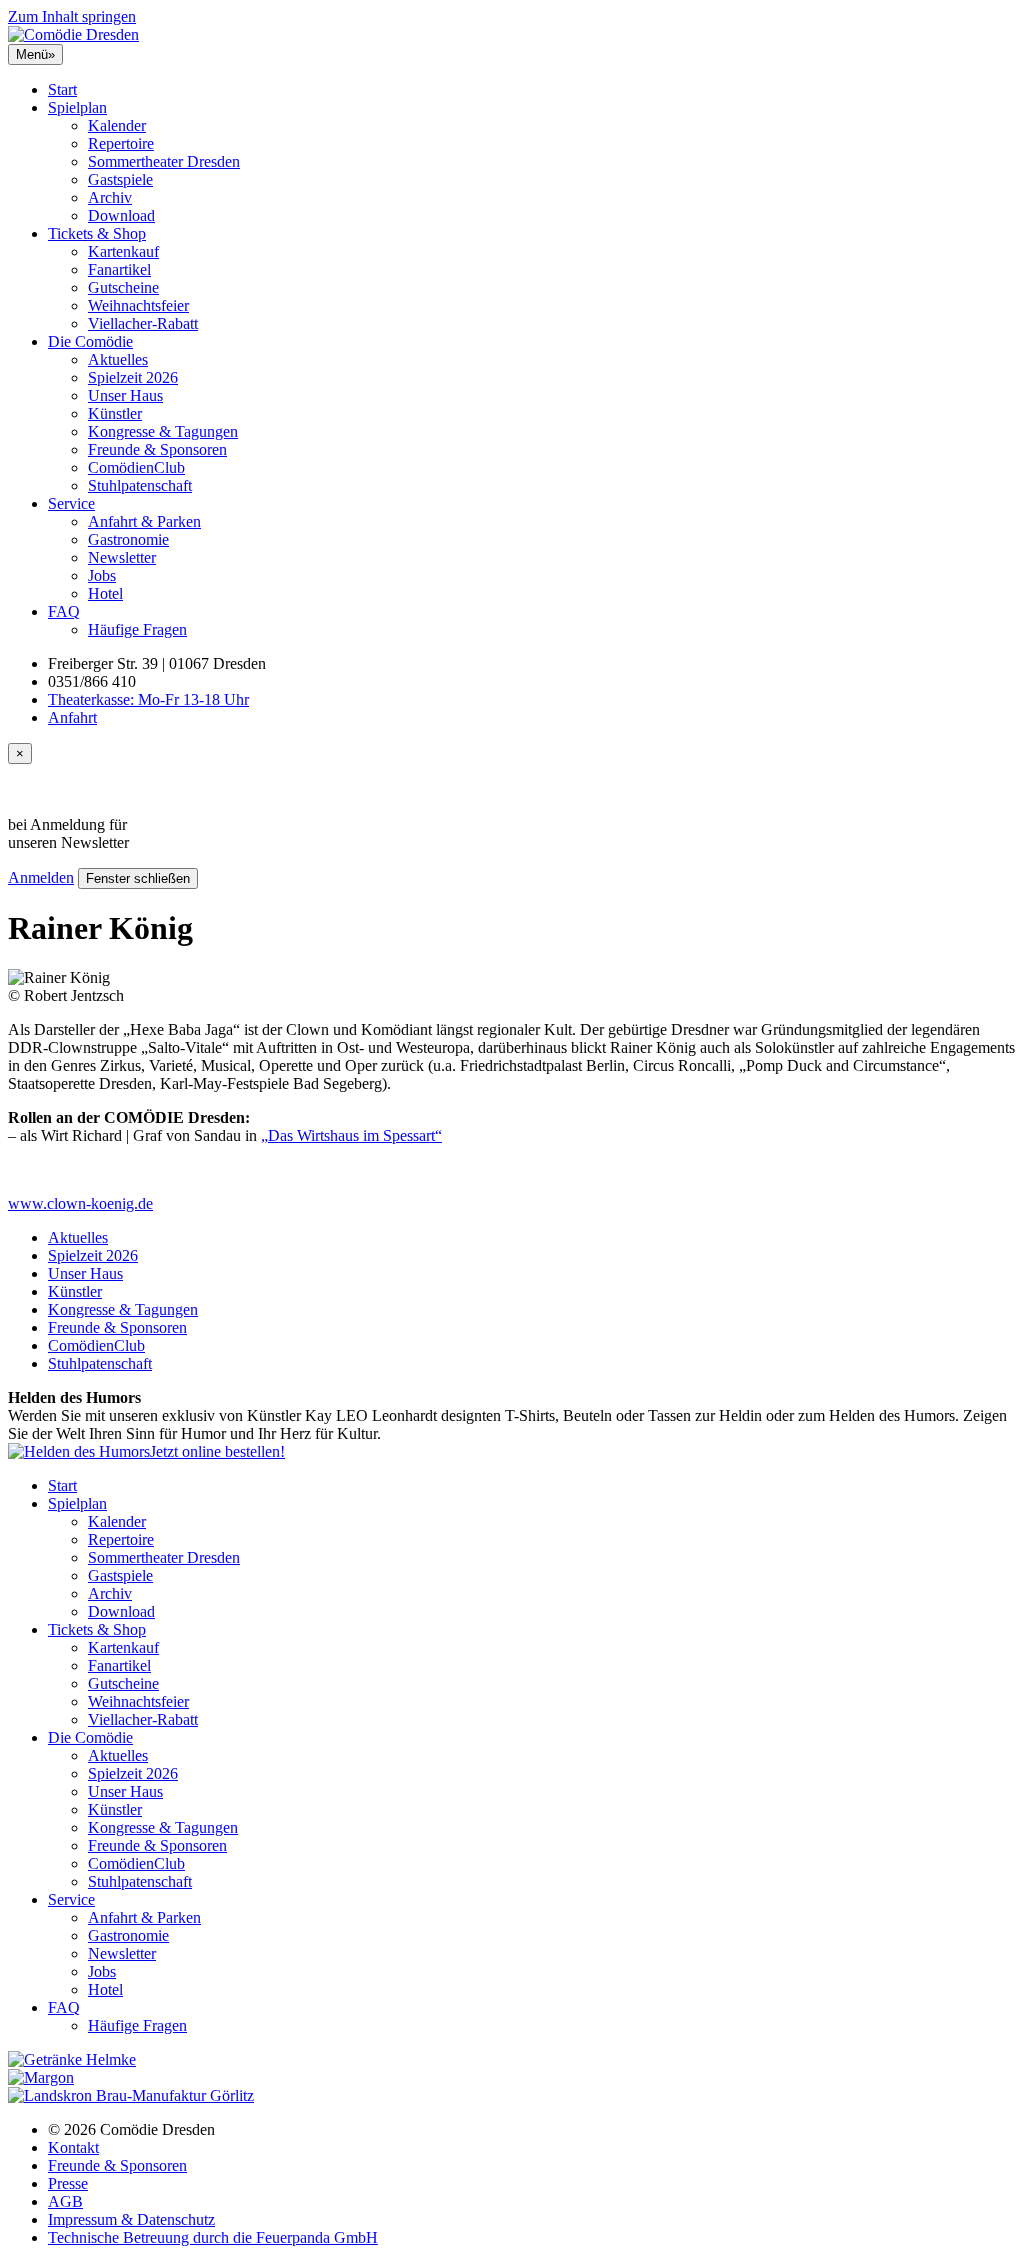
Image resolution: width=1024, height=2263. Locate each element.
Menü (35, 54)
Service (71, 503)
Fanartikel (119, 269)
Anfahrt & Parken (144, 521)
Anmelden (41, 877)
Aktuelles (118, 359)
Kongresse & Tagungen (163, 431)
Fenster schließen (138, 878)
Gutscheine (123, 287)
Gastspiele (120, 179)
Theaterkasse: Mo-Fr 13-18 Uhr (148, 699)
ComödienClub (136, 467)
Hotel (105, 593)
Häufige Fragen (137, 629)
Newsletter (122, 557)
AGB (65, 2201)
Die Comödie (90, 341)
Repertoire (121, 143)
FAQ (64, 611)
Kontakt (73, 2147)
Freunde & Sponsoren (157, 449)
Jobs (102, 575)
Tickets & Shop (97, 233)
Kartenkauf (123, 251)
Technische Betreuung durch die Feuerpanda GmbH (213, 2237)
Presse (68, 2183)
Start (62, 89)
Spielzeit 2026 (133, 377)
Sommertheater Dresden (164, 161)
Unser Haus (125, 395)
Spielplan (77, 107)
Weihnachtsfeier (138, 305)
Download (121, 215)
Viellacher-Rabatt (143, 323)
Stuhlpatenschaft (140, 485)
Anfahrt (72, 717)
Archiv (110, 197)
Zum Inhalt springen (72, 16)
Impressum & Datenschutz (131, 2219)
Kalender (117, 125)
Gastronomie (128, 539)
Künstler (115, 413)
